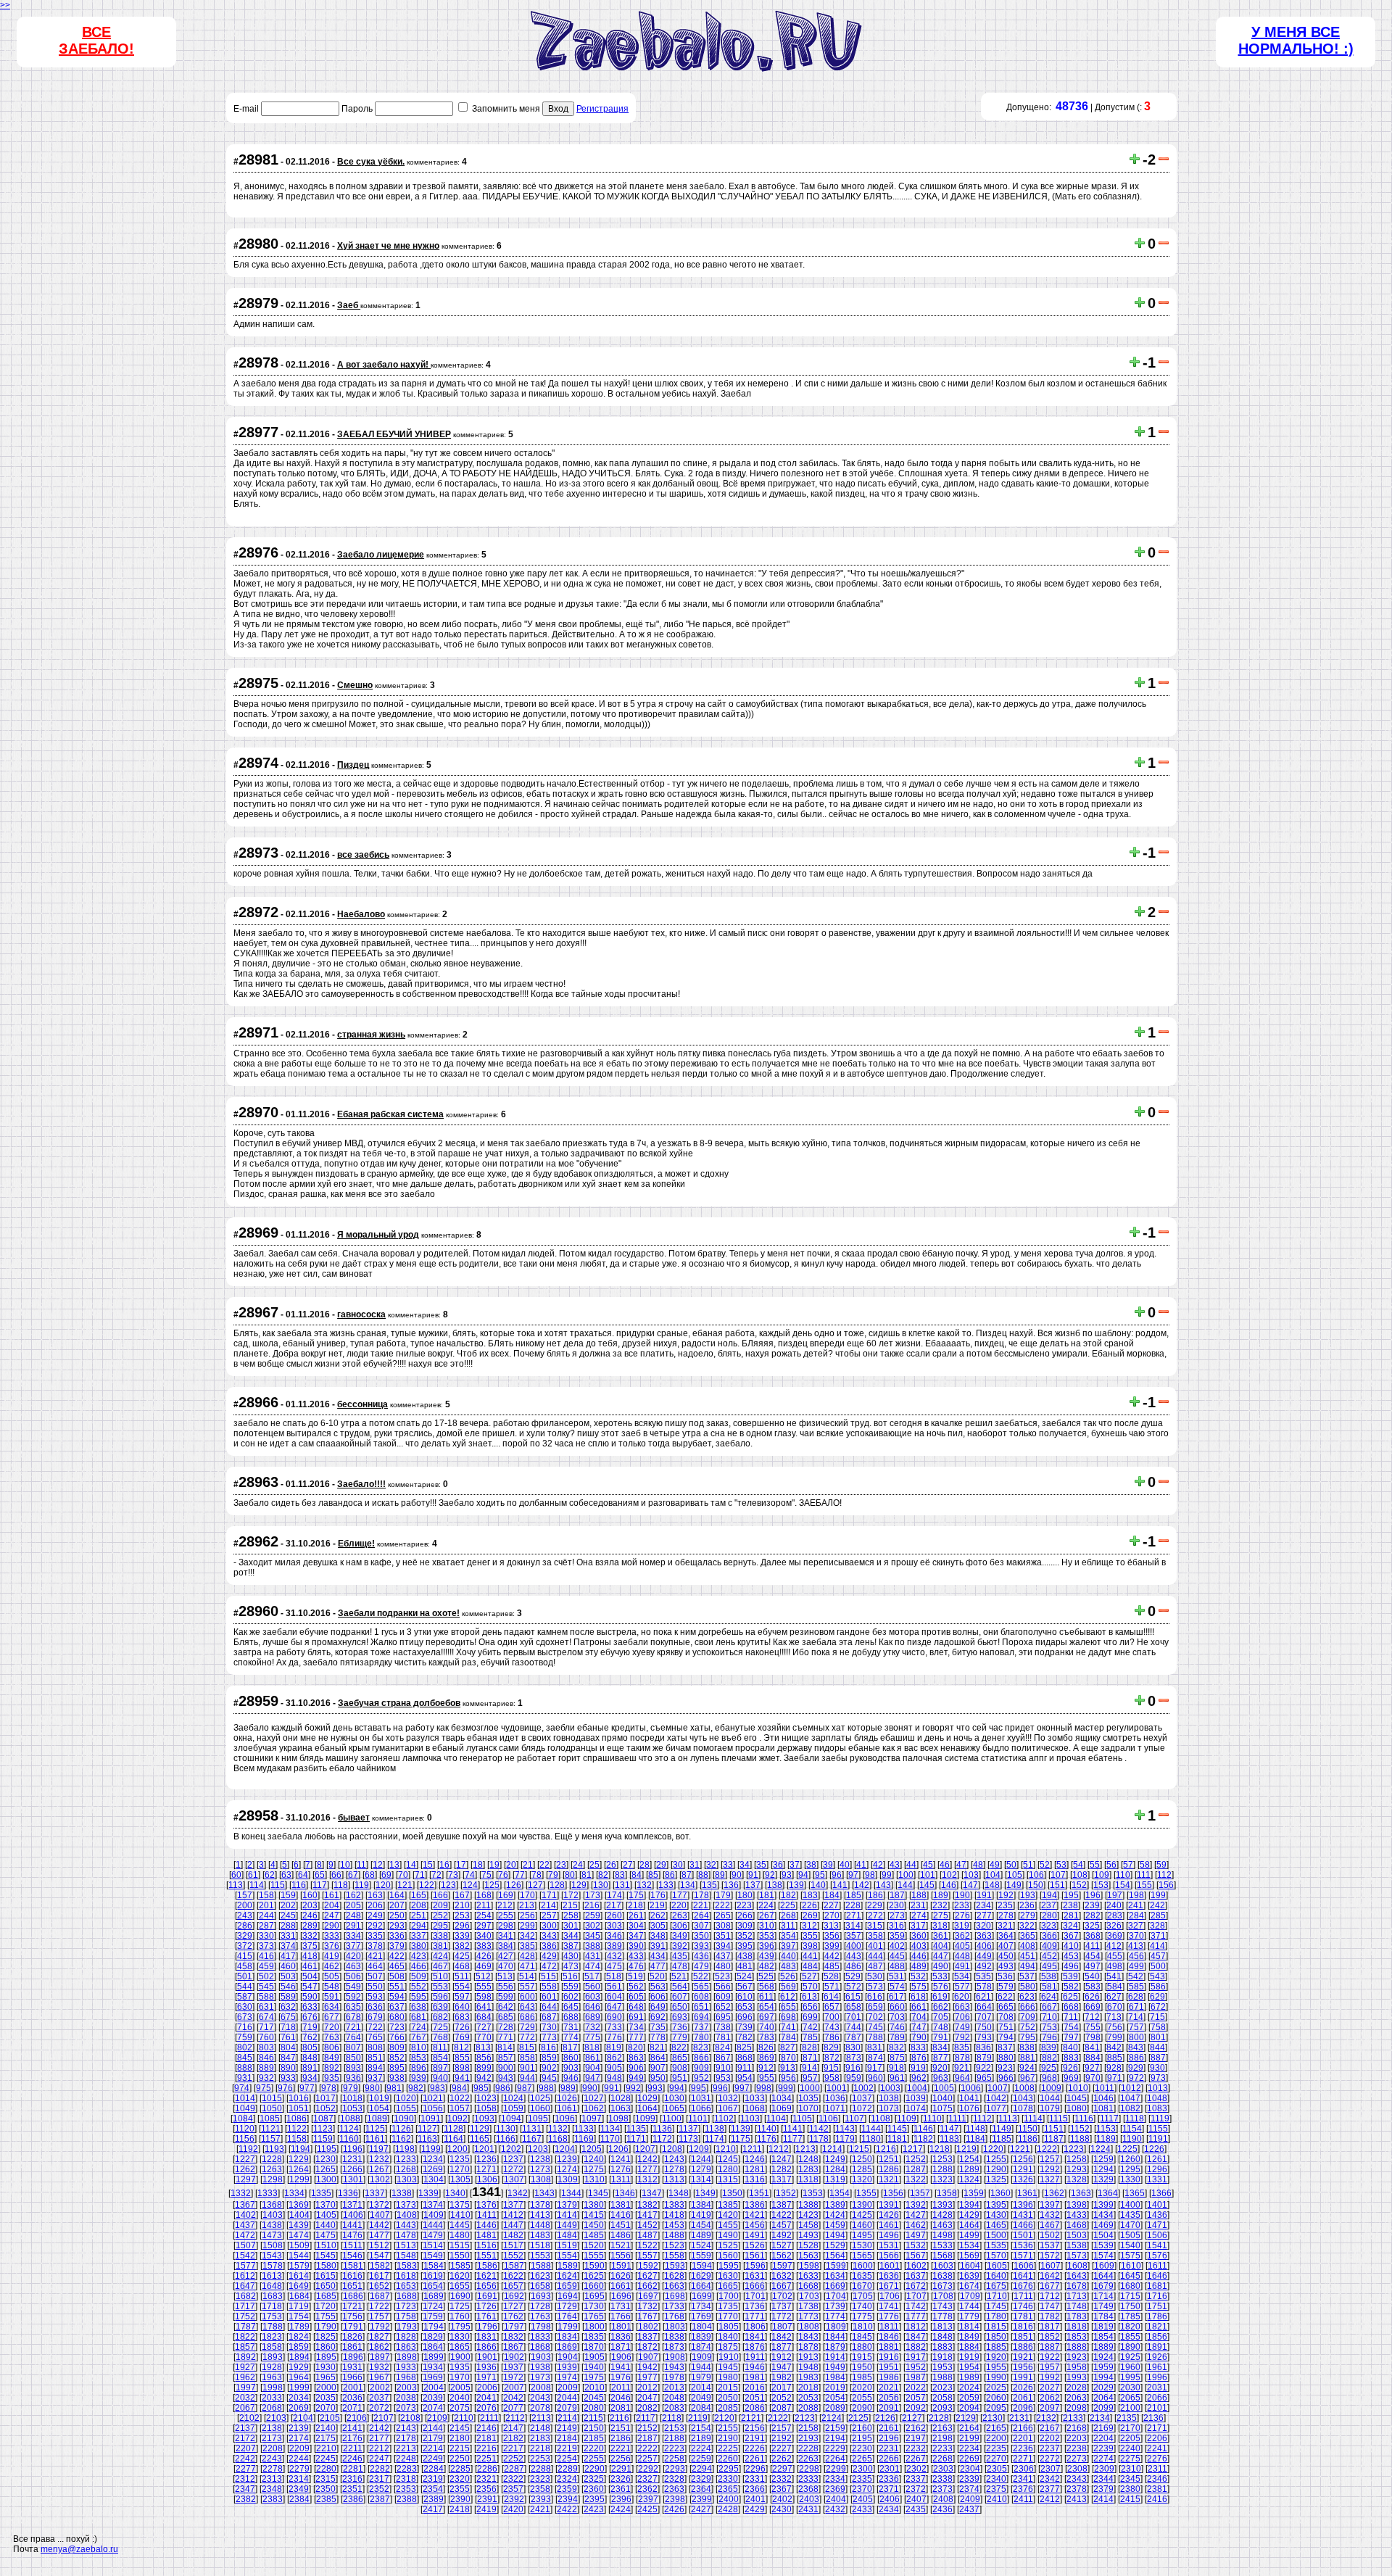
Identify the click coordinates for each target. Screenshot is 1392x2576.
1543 (272, 2256)
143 (883, 1885)
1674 (969, 2286)
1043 (1023, 2098)
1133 (584, 2129)
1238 (540, 2159)
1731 (621, 2306)
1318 (808, 2179)
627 (1114, 1997)
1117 (1109, 2119)
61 (253, 1875)
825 (744, 2047)
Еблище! (356, 1544)
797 (1071, 2037)
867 (723, 2058)
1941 (621, 2367)
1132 (558, 2129)
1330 (1130, 2179)
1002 (863, 2088)
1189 (1106, 2139)
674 (266, 2017)
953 (723, 2078)
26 (611, 1865)
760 (266, 2037)
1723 (406, 2306)
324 (1070, 1926)
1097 (592, 2119)
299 (527, 1926)
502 (266, 1976)
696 (745, 2017)
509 (419, 1976)
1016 (299, 2098)
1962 (245, 2377)
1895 (326, 2357)
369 (1115, 1936)
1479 (433, 2235)
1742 (916, 2306)
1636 (889, 2276)
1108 (881, 2119)
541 (1114, 1976)
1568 (942, 2256)
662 (941, 2007)
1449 (567, 2225)
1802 (648, 2327)
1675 (996, 2286)
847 (288, 2058)
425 (462, 1956)
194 (1049, 1895)
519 (635, 1976)
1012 (1131, 2088)
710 (1049, 2017)
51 (1028, 1865)
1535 (996, 2245)
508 (397, 1976)
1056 (433, 2108)
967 (1028, 2078)
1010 (1078, 2088)
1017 (326, 2098)
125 (492, 1885)
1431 (1023, 2215)
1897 (380, 2357)
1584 (434, 2266)
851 (375, 2058)
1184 (975, 2139)
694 (701, 2017)
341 (506, 1936)
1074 (916, 2108)
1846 (889, 2337)
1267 (379, 2169)
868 (745, 2058)
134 (688, 1885)
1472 (245, 2235)
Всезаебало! (96, 40)
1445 (460, 2225)
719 (310, 2027)
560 (593, 1987)
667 (1049, 2007)
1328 (1077, 2179)
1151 (1054, 2129)
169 (506, 1895)
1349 (705, 2193)
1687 (380, 2296)
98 (870, 1875)
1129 (480, 2129)
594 (397, 1997)
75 (486, 1875)
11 (361, 1865)
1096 (565, 2119)
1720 (326, 2306)
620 (962, 1997)
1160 (349, 2139)
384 (506, 1946)
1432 (1050, 2215)
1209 (699, 2149)
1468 (1077, 2225)
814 (505, 2047)
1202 (511, 2149)
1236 (486, 2159)
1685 (326, 2296)
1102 (724, 2119)
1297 (246, 2179)
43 (895, 1865)
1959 (1103, 2367)
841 (1092, 2047)
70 (403, 1875)
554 (462, 1987)
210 (462, 1905)
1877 (782, 2347)
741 (788, 2027)
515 (548, 1976)
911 (745, 2068)
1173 (688, 2139)
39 (828, 1865)
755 (1093, 2027)
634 (332, 2007)
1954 (969, 2367)
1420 (728, 2215)
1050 (272, 2108)
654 (767, 2007)
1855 (1130, 2337)
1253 (942, 2159)
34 (745, 1865)
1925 (1130, 2357)
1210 (726, 2149)
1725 (460, 2306)
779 (680, 2037)
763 (332, 2037)
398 (810, 1946)
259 (593, 1916)
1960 (1130, 2367)
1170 (610, 2139)
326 (1114, 1926)
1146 (923, 2129)
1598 (809, 2266)
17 (461, 1865)
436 (701, 1956)
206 (375, 1905)
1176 (767, 2139)
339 (462, 1936)
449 (984, 1956)
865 (680, 2058)
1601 (890, 2266)
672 (1158, 2007)
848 (310, 2058)
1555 (594, 2256)
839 (1049, 2047)
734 (636, 2027)
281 (1071, 1916)
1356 (893, 2193)
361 (941, 1936)
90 (737, 1875)
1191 (1158, 2139)
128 (557, 1885)
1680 (1130, 2286)
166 (440, 1895)
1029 (647, 2098)
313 (831, 1926)
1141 (793, 2129)
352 (745, 1936)
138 (775, 1885)
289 (310, 1926)
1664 (701, 2286)
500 (1158, 1966)
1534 (969, 2245)
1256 (1023, 2159)
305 (658, 1926)
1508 (273, 2245)
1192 (248, 2149)
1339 (428, 2193)
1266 (352, 2169)
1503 (1077, 2235)
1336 (348, 2193)
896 (419, 2068)
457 (1158, 1956)
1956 (1023, 2367)
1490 (728, 2235)
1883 (942, 2347)
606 (658, 1997)
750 (984, 2027)
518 (614, 1976)
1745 (996, 2306)
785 (810, 2037)
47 (961, 1865)
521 (679, 1976)
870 (788, 2058)
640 (462, 2007)
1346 (625, 2193)
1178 (819, 2139)
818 (592, 2047)
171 (549, 1895)
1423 (808, 2215)
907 (658, 2068)
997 (742, 2088)
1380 (594, 2205)
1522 (647, 2245)
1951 (889, 2367)
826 (766, 2047)
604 (614, 1997)
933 (288, 2078)
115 (278, 1885)
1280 (728, 2169)
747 (919, 2027)
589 (288, 1997)
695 (723, 2017)
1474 (299, 2235)
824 (722, 2047)
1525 (728, 2245)
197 (1115, 1895)
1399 (1103, 2205)
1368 (272, 2205)
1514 (433, 2245)
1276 (621, 2169)
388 (593, 1946)
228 (853, 1905)
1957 (1050, 2367)
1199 (431, 2149)
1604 (970, 2266)
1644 (1103, 2276)
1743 (942, 2306)
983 (438, 2088)
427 (506, 1956)
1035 (808, 2098)
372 (245, 1946)
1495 (862, 2235)
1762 (513, 2316)
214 (548, 1905)
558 (549, 1987)
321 (1005, 1926)
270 (832, 1916)
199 (1158, 1895)
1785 (1130, 2316)
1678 (1077, 2286)
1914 (835, 2357)
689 (593, 2017)
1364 (1108, 2193)
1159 (323, 2139)
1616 (352, 2276)
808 (375, 2047)
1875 (728, 2347)
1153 (1106, 2129)
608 (701, 1997)
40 (845, 1865)
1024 (513, 2098)
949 (636, 2078)
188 (919, 1895)
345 (593, 1936)
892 (332, 2068)
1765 (594, 2316)
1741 (889, 2306)
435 (680, 1956)
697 (767, 2017)
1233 (406, 2159)
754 (1071, 2027)
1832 (513, 2337)
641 (484, 2007)
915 (831, 2068)
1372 (379, 2205)
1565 (862, 2256)
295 (440, 1926)
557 (527, 1987)
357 (854, 1936)
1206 (618, 2149)
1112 (982, 2119)
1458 (808, 2225)
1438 (272, 2225)
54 (1078, 1865)
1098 (618, 2119)
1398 (1077, 2205)
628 (1136, 1997)
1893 (273, 2357)
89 (720, 1875)
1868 (540, 2347)
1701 (755, 2296)
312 (809, 1926)
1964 (299, 2377)
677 (332, 2017)
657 (832, 2007)
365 (1028, 1936)
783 (767, 2037)
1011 (1105, 2088)
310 (767, 1926)
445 (897, 1956)
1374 (433, 2205)
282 (1093, 1916)
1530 (862, 2245)
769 (462, 2037)
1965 (326, 2377)
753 (1049, 2027)
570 (810, 1987)
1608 (1077, 2266)
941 (462, 2078)
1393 (942, 2205)
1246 (755, 2159)
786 (832, 2037)
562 (636, 1987)
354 (788, 1936)
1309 (568, 2179)
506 (353, 1976)
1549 (433, 2256)
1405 (326, 2215)
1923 (1077, 2357)
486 (854, 1966)
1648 (272, 2286)
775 (593, 2037)
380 (419, 1946)
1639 (969, 2276)
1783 (1077, 2316)
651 (701, 2007)
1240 (594, 2159)
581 (1049, 1987)
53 (1061, 1865)
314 (853, 1926)
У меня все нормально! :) (1296, 40)
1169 (584, 2139)
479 (701, 1966)
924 (1027, 2068)
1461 (889, 2225)
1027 (594, 2098)
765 (375, 2037)
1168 (558, 2139)
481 (745, 1966)
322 (1027, 1926)
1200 (457, 2149)
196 (1093, 1895)
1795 (460, 2327)
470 (506, 1966)
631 (266, 2007)
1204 (565, 2149)
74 (470, 1875)
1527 (782, 2245)
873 (854, 2058)
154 (1123, 1885)
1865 (460, 2347)
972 (1136, 2078)
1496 (889, 2235)
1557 (647, 2256)
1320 (862, 2179)
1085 (270, 2119)
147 (970, 1885)
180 (745, 1895)
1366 (1161, 2193)
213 (527, 1905)
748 (941, 2027)
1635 (862, 2276)
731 (571, 2027)
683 (462, 2017)
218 (635, 1905)
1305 (460, 2179)
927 (1092, 2068)
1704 (836, 2296)
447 (941, 1956)
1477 (379, 2235)
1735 (728, 2306)
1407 (380, 2215)
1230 (326, 2159)
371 (1158, 1936)
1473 (272, 2235)
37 (795, 1865)
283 (1115, 1916)
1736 (755, 2306)
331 (288, 1936)
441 (810, 1956)
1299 (299, 2179)
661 (919, 2007)
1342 (518, 2193)
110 (1123, 1875)
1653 (406, 2286)
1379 (567, 2205)
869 (767, 2058)
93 (787, 1875)
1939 (567, 2367)
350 (701, 1936)
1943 (674, 2367)
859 (549, 2058)
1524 (701, 2245)
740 (767, 2027)
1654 (433, 2286)
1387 (782, 2205)
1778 (942, 2316)
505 (332, 1976)
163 (375, 1895)
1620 (460, 2276)
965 (984, 2078)
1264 (299, 2169)
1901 (487, 2357)
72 (436, 1875)
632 (288, 2007)
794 (1006, 2037)
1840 (728, 2337)
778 (658, 2037)
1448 (540, 2225)
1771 (755, 2316)
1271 (486, 2169)
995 (699, 2088)
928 (1114, 2068)
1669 (835, 2286)
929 (1136, 2068)
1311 (621, 2179)
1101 (698, 2119)
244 (266, 1916)
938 (397, 2078)
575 (919, 1987)
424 (440, 1956)
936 (353, 2078)
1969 (433, 2377)
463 (353, 1966)
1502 (1050, 2235)
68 (370, 1875)
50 (1011, 1865)
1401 (1157, 2205)
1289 (969, 2169)
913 (788, 2068)
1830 (460, 2337)
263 (680, 1916)
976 (285, 2088)
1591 (621, 2266)
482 (767, 1966)
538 (1049, 1976)
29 (661, 1865)
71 (420, 1875)
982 (416, 2088)
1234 (433, 2159)
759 (245, 2037)
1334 (294, 2193)
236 (1027, 1905)
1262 (245, 2169)
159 (288, 1895)
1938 (540, 2367)
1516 (486, 2245)
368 (1093, 1936)
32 (711, 1865)
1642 (1050, 2276)
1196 (353, 2149)
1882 (916, 2347)
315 (875, 1926)
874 (875, 2058)
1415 (594, 2215)
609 (723, 1997)
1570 (996, 2256)
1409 (434, 2215)
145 (927, 1885)
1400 (1130, 2205)
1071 (835, 2108)
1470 (1130, 2225)
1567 (916, 2256)
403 (919, 1946)
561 (614, 1987)
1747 (1050, 2306)
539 (1070, 1976)
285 (1158, 1916)
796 (1049, 2037)
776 (614, 2037)
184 (832, 1895)
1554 (567, 2256)
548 (332, 1987)
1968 (406, 2377)
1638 (942, 2276)
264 (701, 1916)
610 (745, 1997)
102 (949, 1875)
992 (633, 2088)
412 (1114, 1946)
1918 (942, 2357)
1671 (889, 2286)
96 (837, 1875)
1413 (540, 2215)
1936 (486, 2367)
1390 (862, 2205)
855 (462, 2058)
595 (419, 1997)
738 (723, 2027)
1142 (819, 2129)
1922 (1050, 2357)
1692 (514, 2296)
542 (1136, 1976)
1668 (808, 2286)
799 (1115, 2037)
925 (1049, 2068)
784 (788, 2037)
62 (270, 1875)
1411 (487, 2215)
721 (353, 2027)
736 (680, 2027)
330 (266, 1936)
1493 (808, 2235)
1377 (513, 2205)
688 (571, 2017)
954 (745, 2078)
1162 (401, 2139)
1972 (513, 2377)
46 (945, 1865)
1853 (1077, 2337)
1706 (890, 2296)
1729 (567, 2306)
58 (1145, 1865)
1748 (1077, 2306)
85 (653, 1875)
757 (1136, 2027)
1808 (809, 2327)
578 (984, 1987)
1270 (460, 2169)
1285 (862, 2169)
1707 (916, 2296)
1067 (728, 2108)
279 (1028, 1916)
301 (571, 1926)
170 (527, 1895)
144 (905, 1885)
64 (303, 1875)
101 (928, 1875)
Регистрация (602, 109)
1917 (916, 2357)
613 (809, 1997)
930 (1157, 2068)
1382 (647, 2205)
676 (310, 2017)
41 (861, 1865)
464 (375, 1966)
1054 (379, 2108)
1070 (808, 2108)
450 (1006, 1956)
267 (767, 1916)
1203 (538, 2149)
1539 (1103, 2245)
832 (896, 2047)
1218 (940, 2149)
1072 (862, 2108)
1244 (701, 2159)
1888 (1077, 2347)
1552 (513, 2256)
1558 (674, 2256)
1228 (272, 2159)
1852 (1050, 2337)
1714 (1103, 2296)
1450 (594, 2225)
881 (1028, 2058)
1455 (728, 2225)
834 (940, 2047)
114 (257, 1885)
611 (766, 1997)
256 (527, 1916)
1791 (353, 2327)
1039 (916, 2098)
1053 (352, 2108)
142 (862, 1885)
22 (544, 1865)
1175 (741, 2139)
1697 (648, 2296)
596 (440, 1997)
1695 (594, 2296)
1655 (460, 2286)
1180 (871, 2139)
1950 (862, 2367)
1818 (1077, 2327)
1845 (862, 2337)
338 (440, 1936)
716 (245, 2027)
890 (288, 2068)
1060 (540, 2108)
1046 (1103, 2098)
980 (372, 2088)
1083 (1157, 2108)
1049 (245, 2108)
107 (1058, 1875)
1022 (460, 2098)
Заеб (349, 305)
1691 (487, 2296)
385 (527, 1946)
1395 (996, 2205)
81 (587, 1875)
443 (854, 1956)
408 (1028, 1946)
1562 (782, 2256)
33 (728, 1865)
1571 (1023, 2256)
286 (245, 1926)
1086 (297, 2119)
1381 (621, 2205)
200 (245, 1905)
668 (1071, 2007)
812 (461, 2047)
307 (701, 1926)
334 (353, 1936)
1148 (975, 2129)
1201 (484, 2149)
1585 (460, 2266)
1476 (352, 2235)
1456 (755, 2225)
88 (703, 1875)
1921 (1023, 2357)
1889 (1103, 2347)
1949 (835, 2367)
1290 (996, 2169)
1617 (379, 2276)
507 (375, 1976)
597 (462, 1997)
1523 (674, 2245)
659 (875, 2007)
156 (1166, 1885)
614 (831, 1997)
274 (919, 1916)
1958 (1077, 2367)
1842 (782, 2337)
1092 (457, 2119)
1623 (540, 2276)
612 (788, 1997)
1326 (1023, 2179)
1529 (835, 2245)
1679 (1103, 2286)
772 (527, 2037)
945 (549, 2078)
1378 (540, 2205)
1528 (808, 2245)
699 (810, 2017)
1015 (272, 2098)
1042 (996, 2098)
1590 (594, 2266)
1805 (729, 2327)
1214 (832, 2149)
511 (462, 1976)
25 (594, 1865)
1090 (404, 2119)
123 (448, 1885)
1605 (997, 2266)
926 (1070, 2068)
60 (236, 1875)
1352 (786, 2193)
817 (570, 2047)
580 (1028, 1987)
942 (484, 2078)
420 (353, 1956)
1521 (621, 2245)
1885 (996, 2347)
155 (1144, 1885)
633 (310, 2007)
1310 (594, 2179)
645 (571, 2007)
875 (897, 2058)
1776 (889, 2316)
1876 (755, 2347)
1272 (513, 2169)
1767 (647, 2316)
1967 (379, 2377)
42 (878, 1865)
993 (655, 2088)
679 (375, 2017)
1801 (621, 2327)
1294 (1103, 2169)
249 (375, 1916)
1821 (1157, 2327)
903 (571, 2068)
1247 (782, 2159)
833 (918, 2047)
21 (528, 1865)
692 (658, 2017)
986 (503, 2088)
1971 (486, 2377)
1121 (271, 2129)
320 (983, 1926)
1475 (326, 2235)
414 (1157, 1946)
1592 (648, 2266)
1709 (970, 2296)
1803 (675, 2327)
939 (419, 2078)
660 (897, 2007)
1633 (808, 2276)
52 (1045, 1865)
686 (527, 2017)
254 (484, 1916)
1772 (782, 2316)
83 (620, 1875)
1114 (1033, 2119)
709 (1028, 2017)
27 (628, 1865)
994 (677, 2088)
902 (549, 2068)
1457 (782, 2225)
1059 (513, 2108)
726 (462, 2027)
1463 (942, 2225)
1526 (755, 2245)
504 (310, 1976)
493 (1006, 1966)
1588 (541, 2266)
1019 (379, 2098)
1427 (916, 2215)
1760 (460, 2316)
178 (701, 1895)
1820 (1130, 2327)
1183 (949, 2139)
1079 (1050, 2108)
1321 (889, 2179)
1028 (621, 2098)
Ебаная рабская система (390, 1114)
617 (896, 1997)
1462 (916, 2225)
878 (962, 2058)
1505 (1130, 2235)
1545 (326, 2256)
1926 (1157, 2357)
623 (1027, 1997)
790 (919, 2037)
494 (1028, 1966)
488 (897, 1966)
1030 (674, 2098)
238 (1070, 1905)
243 (245, 1916)
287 (266, 1926)
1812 (916, 2327)
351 (723, 1936)
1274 (567, 2169)
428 (527, 1956)
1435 (1130, 2215)
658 (854, 2007)
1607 (1051, 2266)
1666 (755, 2286)
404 (941, 1946)
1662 (647, 2286)
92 (770, 1875)
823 (701, 2047)
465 (397, 1966)
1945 (728, 2367)
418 (310, 1956)
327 (1136, 1926)
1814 (969, 2327)
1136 (662, 2129)
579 (1006, 1987)
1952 (916, 2367)
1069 (782, 2108)
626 (1092, 1997)
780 (701, 2037)
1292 (1050, 2169)
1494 (835, 2235)
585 (1136, 1987)
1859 (299, 2347)
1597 (782, 2266)
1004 (917, 2088)
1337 (375, 2193)
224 (766, 1905)
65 (320, 1875)
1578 (273, 2266)
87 (687, 1875)
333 (332, 1936)
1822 (245, 2337)
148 (992, 1885)
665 (1006, 2007)
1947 (782, 2367)
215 (570, 1905)
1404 (299, 2215)
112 (1164, 1875)
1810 (863, 2327)
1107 (854, 2119)
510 (440, 1976)
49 (995, 1865)
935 (332, 2078)
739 (745, 2027)
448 (962, 1956)
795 (1028, 2037)
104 (993, 1875)
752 (1028, 2027)
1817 (1050, 2327)
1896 (353, 2357)
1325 (996, 2179)
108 (1080, 1875)
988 (546, 2088)
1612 (245, 2276)
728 (506, 2027)
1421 (755, 2215)
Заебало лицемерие (381, 555)
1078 (1023, 2108)
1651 (352, 2286)
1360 (1000, 2193)
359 (897, 1936)
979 (351, 2088)
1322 (916, 2179)
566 (723, 1987)
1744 (969, 2306)
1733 (674, 2306)
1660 (594, 2286)
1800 (594, 2327)
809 (397, 2047)
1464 (969, 2225)
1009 (1051, 2088)
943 (506, 2078)
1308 (541, 2179)
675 (288, 2017)
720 (332, 2027)
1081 (1103, 2108)
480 (723, 1966)
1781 (1023, 2316)
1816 (1023, 2327)
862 (614, 2058)
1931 (352, 2367)
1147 (949, 2129)
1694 (568, 2296)
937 (375, 2078)
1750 (1130, 2306)
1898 (407, 2357)
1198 (405, 2149)
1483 (540, 2235)
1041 (969, 2098)
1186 (1028, 2139)
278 (1006, 1916)
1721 (352, 2306)
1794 (434, 2327)
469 (484, 1966)
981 (394, 2088)
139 (796, 1885)
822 (679, 2047)
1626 (621, 2276)
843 (1136, 2047)
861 (593, 2058)
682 (440, 2017)
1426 (889, 2215)
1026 (567, 2098)
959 (854, 2078)
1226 (1154, 2149)
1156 (245, 2139)
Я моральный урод (378, 1235)
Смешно (355, 685)
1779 (969, 2316)
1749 (1103, 2306)
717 (266, 2027)
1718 (272, 2306)
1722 (379, 2306)
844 (1157, 2047)
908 (680, 2068)
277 (984, 1916)
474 (593, 1966)
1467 (1050, 2225)
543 (1157, 1976)
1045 (1077, 2098)
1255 (996, 2159)
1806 (755, 2327)
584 (1115, 1987)
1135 (636, 2129)
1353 (813, 2193)
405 (962, 1946)
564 (680, 1987)
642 (506, 2007)
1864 (433, 2347)
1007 (998, 2088)
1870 (594, 2347)
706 (962, 2017)
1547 (379, 2256)
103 (971, 1875)
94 (803, 1875)
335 (375, 1936)
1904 (568, 2357)
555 (484, 1987)
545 (266, 1987)
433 (636, 1956)
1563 (808, 2256)
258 (571, 1916)
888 (245, 2068)
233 (962, 1905)
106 (1036, 1875)
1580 (326, 2266)
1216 (886, 2149)
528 (831, 1976)
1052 (326, 2108)
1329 (1103, 2179)
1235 (460, 2159)
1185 (1002, 2139)
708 (1006, 2017)
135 (709, 1885)
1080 (1077, 2108)
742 (810, 2027)
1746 (1023, 2306)
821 (657, 2047)
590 (310, 1997)
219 (657, 1905)
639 (440, 2007)
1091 (431, 2119)
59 (1161, 1865)
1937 (513, 2367)
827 (788, 2047)
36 (778, 1865)
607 (680, 1997)
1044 (1050, 2098)
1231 (352, 2159)
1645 (1130, 2276)
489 (919, 1966)
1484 (567, 2235)
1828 (406, 2337)
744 (854, 2027)
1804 (702, 2327)
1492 (782, 2235)
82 (603, 1875)
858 (527, 2058)
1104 (776, 2119)
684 (484, 2017)
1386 (755, 2205)
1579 (299, 2266)
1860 (326, 2347)
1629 (701, 2276)
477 (658, 1966)
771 (506, 2037)
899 (484, 2068)
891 (310, 2068)
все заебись (363, 855)
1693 (541, 2296)
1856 (1157, 2337)
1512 (379, 2245)
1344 (571, 2193)
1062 (594, 2108)
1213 (805, 2149)
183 (810, 1895)
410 (1071, 1946)
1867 (513, 2347)
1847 (916, 2337)
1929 (299, 2367)
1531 (889, 2245)
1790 (326, 2327)
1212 (779, 2149)
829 (831, 2047)
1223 (1074, 2149)
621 (983, 1997)
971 (1115, 2078)
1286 (889, 2169)
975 (264, 2088)
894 (375, 2068)
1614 (299, 2276)
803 (266, 2047)
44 (911, 1865)
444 (875, 1956)
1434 (1103, 2215)
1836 (621, 2337)
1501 (1023, 2235)
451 (1028, 1956)
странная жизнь (371, 1035)
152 (1079, 1885)
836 (983, 2047)
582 (1071, 1987)
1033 (755, 2098)
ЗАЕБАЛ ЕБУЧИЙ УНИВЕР (394, 434)
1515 (460, 2245)
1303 (407, 2179)
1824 (299, 2337)
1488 (674, 2235)
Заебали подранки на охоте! (399, 1613)
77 (520, 1875)
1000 (810, 2088)
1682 (246, 2296)
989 (568, 2088)
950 (658, 2078)
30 (678, 1865)
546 (288, 1987)
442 (832, 1956)
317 (918, 1926)
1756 (352, 2316)
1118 (1135, 2119)
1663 (674, 2286)
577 (962, 1987)
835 (962, 2047)
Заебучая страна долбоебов (399, 1703)
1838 (674, 2337)
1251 (889, 2159)
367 (1071, 1936)
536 (1005, 1976)
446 (919, 1956)
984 (459, 2088)
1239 (567, 2159)
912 (766, 2068)
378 (375, 1946)
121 (405, 1885)
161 (332, 1895)
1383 (674, 2205)
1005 (944, 2088)
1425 (862, 2215)
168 (484, 1895)
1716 (1157, 2296)
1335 (321, 2193)
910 (723, 2068)
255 (506, 1916)
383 (484, 1946)
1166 (506, 2139)
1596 (755, 2266)
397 (788, 1946)
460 (288, 1966)
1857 (245, 2347)
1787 (246, 2327)
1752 (245, 2316)
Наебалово (361, 914)
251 (419, 1916)
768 (440, 2037)
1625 (594, 2276)
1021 (433, 2098)
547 (310, 1987)
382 (462, 1946)
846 (266, 2058)
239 (1092, 1905)
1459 (835, 2225)
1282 (782, 2169)
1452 (647, 2225)
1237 (513, 2159)
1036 (835, 2098)
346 (614, 1936)
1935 (460, 2367)
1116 (1084, 2119)
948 (614, 2078)
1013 (1158, 2088)
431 (593, 1956)
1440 (326, 2225)
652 (723, 2007)
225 (788, 1905)
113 (236, 1885)
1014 (245, 2098)
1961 (1157, 2367)
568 (767, 1987)
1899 (434, 2357)
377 (353, 1946)
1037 (862, 2098)
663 (962, 2007)
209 (440, 1905)
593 (375, 1997)
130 (601, 1885)
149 (1014, 1885)
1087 (323, 2119)
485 (832, 1966)
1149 (1002, 2129)
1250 (862, 2159)
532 (918, 1976)
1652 (379, 2286)
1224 (1101, 2149)
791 (941, 2037)
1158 (297, 2139)
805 (310, 2047)
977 (307, 2088)
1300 (326, 2179)
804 (288, 2047)
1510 (326, 2245)
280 (1049, 1916)
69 (386, 1875)
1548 (406, 2256)
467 (440, 1966)
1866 (486, 2347)
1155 (1158, 2129)
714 (1136, 2017)
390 (636, 1946)
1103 (750, 2119)
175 (636, 1895)
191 (984, 1895)
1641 (1023, 2276)
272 (875, 1916)
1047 (1130, 2098)
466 (419, 1966)
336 (397, 1936)
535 (983, 1976)
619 (940, 1997)
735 (658, 2027)
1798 (541, 2327)
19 (494, 1865)
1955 (996, 2367)
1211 (752, 2149)
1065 (674, 2108)
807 (353, 2047)
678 (353, 2017)
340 (484, 1936)
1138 (714, 2129)
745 (875, 2027)
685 (506, 2017)
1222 (1047, 2149)
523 (722, 1976)
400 (854, 1946)
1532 (916, 2245)
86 (670, 1875)
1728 (540, 2306)
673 (245, 2017)
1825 (326, 2337)
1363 (1081, 2193)
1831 (486, 2337)
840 (1070, 2047)
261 (636, 1916)
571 (832, 1987)
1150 (1028, 2129)
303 (614, 1926)
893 (353, 2068)
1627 (647, 2276)
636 (375, 2007)
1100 (672, 2119)
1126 (401, 2129)
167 (462, 1895)
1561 (755, 2256)
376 (332, 1946)
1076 (969, 2108)
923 (1005, 2068)
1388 (808, 2205)
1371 (352, 2205)
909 (701, 2068)
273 (897, 1916)
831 (875, 2047)
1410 (460, 2215)
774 (571, 2037)
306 (680, 1926)
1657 (513, 2286)
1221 (1020, 2149)
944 (527, 2078)
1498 (942, 2235)
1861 (352, 2347)
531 (896, 1976)
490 (941, 1966)
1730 (594, 2306)
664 (984, 2007)
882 (1049, 2058)
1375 (460, 2205)
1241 (621, 2159)
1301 (353, 2179)
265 (723, 1916)
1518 (540, 2245)
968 (1049, 2078)
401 (875, 1946)
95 (820, 1875)
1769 (701, 2316)
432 (614, 1956)
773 (549, 2037)
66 (336, 1875)
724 (419, 2027)
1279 (701, 2169)
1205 (592, 2149)
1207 (645, 2149)
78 (536, 1875)
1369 (299, 2205)
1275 (594, 2169)
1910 (729, 2357)
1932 (379, 2367)
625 (1070, 1997)
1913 (808, 2357)
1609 (1104, 2266)
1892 (246, 2357)
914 (809, 2068)
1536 (1023, 2245)
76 (503, 1875)
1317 (782, 2179)
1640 (996, 2276)
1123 (323, 2129)
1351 (759, 2193)
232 (940, 1905)
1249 (835, 2159)
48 (978, 1865)
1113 (1008, 2119)
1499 (969, 2235)
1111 (957, 2119)
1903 (541, 2357)
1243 (674, 2159)
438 (745, 1956)
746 (897, 2027)
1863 (406, 2347)
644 (549, 2007)
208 (419, 1905)
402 (897, 1946)
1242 (647, 2159)
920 (940, 2068)
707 (984, 2017)
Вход (558, 109)
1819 (1103, 2327)
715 (1157, 2017)
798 (1093, 2037)
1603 (943, 2266)
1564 (835, 2256)
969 (1071, 2078)
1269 (433, 2169)
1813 (942, 2327)
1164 (453, 2139)
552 (419, 1987)
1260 (1130, 2159)
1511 (353, 2245)
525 (766, 1976)
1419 (701, 2215)
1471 (1157, 2225)
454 (1093, 1956)
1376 (486, 2205)
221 (701, 1905)
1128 (453, 2129)
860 (571, 2058)
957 (810, 2078)
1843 (808, 2337)
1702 (782, 2296)
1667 (782, 2286)
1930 (326, 2367)
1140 (767, 2129)
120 (383, 1885)
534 (962, 1976)
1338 (402, 2193)
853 (419, 2058)
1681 (1157, 2286)
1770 (728, 2316)
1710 (997, 2296)
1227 (245, 2159)
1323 (942, 2179)
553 (440, 1987)
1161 (375, 2139)
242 (1157, 1905)
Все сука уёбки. (371, 162)
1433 (1077, 2215)
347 (636, 1936)
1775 (862, 2316)
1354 (840, 2193)
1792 (380, 2327)
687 (549, 2017)
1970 (460, 2377)
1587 (514, 2266)
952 (701, 2078)
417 (288, 1956)
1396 (1023, 2205)
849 (332, 2058)
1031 (701, 2098)
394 (723, 1946)
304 (636, 1926)
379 (397, 1946)
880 (1006, 2058)
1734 (701, 2306)
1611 (1157, 2266)
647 (614, 2007)
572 (854, 1987)
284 (1136, 1916)
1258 (1077, 2159)
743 (832, 2027)
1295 (1130, 2169)
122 (427, 1885)
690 (614, 2017)
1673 (942, 2286)
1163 (427, 2139)
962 (919, 2078)
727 (484, 2027)
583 (1093, 1987)
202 (288, 1905)
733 (614, 2027)
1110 (932, 2119)
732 (593, 2027)
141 (840, 1885)
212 (505, 1905)
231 (918, 1905)
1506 (1157, 2235)
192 (1006, 1895)
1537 (1050, 2245)
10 (345, 1865)
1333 (268, 2193)
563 (658, 1987)
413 (1136, 1946)
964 (962, 2078)
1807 (782, 2327)
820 (635, 2047)
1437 (245, 2225)
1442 (379, 2225)
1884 (969, 2347)
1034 (782, 2098)
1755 (326, 2316)
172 (571, 1895)
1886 (1023, 2347)
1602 (916, 2266)
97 (853, 1875)
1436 (1157, 2215)
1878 (808, 2347)
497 (1093, 1966)
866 (701, 2058)
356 (832, 1936)
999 (786, 2088)
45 (928, 1865)
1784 (1103, 2316)
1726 (486, 2306)
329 (245, 1936)
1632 (782, 2276)
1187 (1054, 2139)
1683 (273, 2296)
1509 (299, 2245)
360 (919, 1936)
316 (896, 1926)
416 (266, 1956)
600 (527, 1997)
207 (397, 1905)
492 (984, 1966)
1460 (862, 2225)
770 (484, 2037)
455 (1115, 1956)
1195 (327, 2149)
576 (941, 1987)
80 (570, 1875)
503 (288, 1976)
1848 (942, 2337)
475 (614, 1966)
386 (549, 1946)
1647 (245, 2286)
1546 (352, 2256)
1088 (350, 2119)
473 (571, 1966)
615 (853, 1997)
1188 (1080, 2139)
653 (745, 2007)
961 (897, 2078)
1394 (969, 2205)
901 (527, 2068)
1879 (835, 2347)
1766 (621, 2316)
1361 (1027, 2193)
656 (810, 2007)
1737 (782, 2306)
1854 (1103, 2337)
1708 (943, 2296)
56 (1111, 1865)
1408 (407, 2215)
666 (1028, 2007)
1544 (299, 2256)
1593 (675, 2266)
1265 (326, 2169)
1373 (406, 2205)
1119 (1160, 2119)
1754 (299, 2316)
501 (245, 1976)
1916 (889, 2357)
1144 (871, 2129)
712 (1092, 2017)
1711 (1023, 2296)
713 (1114, 2017)
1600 (863, 2266)
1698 (675, 2296)
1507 (246, 2245)
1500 (996, 2235)
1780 (996, 2316)
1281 (755, 2169)
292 (375, 1926)
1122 (297, 2129)
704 (919, 2017)
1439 (299, 2225)
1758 (406, 2316)
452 (1049, 1956)
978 (329, 2088)
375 (310, 1946)
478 (680, 1966)
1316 (755, 2179)
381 (440, 1946)
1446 (486, 2225)
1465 (996, 2225)
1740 (862, 2306)
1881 (889, 2347)
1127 (427, 2129)
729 (527, 2027)
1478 (406, 2235)
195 (1071, 1895)
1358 (947, 2193)
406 (984, 1946)
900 (506, 2068)
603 (593, 1997)
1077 (996, 2108)
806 (332, 2047)
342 (527, 1936)
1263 (272, 2169)
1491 (755, 2235)
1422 (782, 2215)
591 (332, 1997)
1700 (729, 2296)
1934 (433, 2367)
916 (853, 2068)
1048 (1157, 2098)
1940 (594, 2367)
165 (419, 1895)
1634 (835, 2276)
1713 (1077, 2296)
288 (288, 1926)
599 (506, 1997)
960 (875, 2078)
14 (411, 1865)
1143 (845, 2129)
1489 (701, 2235)
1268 (406, 2169)
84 (637, 1875)
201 (266, 1905)
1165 (480, 2139)
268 (788, 1916)
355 (810, 1936)
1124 (349, 2129)
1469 (1103, 2225)
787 (854, 2037)
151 (1057, 1885)
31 (695, 1865)
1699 (702, 2296)
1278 (674, 2169)
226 (809, 1905)
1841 (755, 2337)
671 (1136, 2007)
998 (764, 2088)
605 (636, 1997)
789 (897, 2037)
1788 (273, 2327)
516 (570, 1976)
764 (353, 2037)
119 (362, 1885)
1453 (674, 2225)
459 (266, 1966)
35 (761, 1865)
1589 (568, 2266)
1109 (907, 2119)
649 (658, 2007)
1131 (532, 2129)
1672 (916, 2286)
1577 (246, 2266)
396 (767, 1946)
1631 (755, 2276)
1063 (621, 2108)
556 (506, 1987)
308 (723, 1926)
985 (481, 2088)
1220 (993, 2149)
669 (1093, 2007)
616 (875, 1997)
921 (962, 2068)
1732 (647, 2306)
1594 (702, 2266)
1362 (1054, 2193)
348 (658, 1936)
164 (397, 1895)
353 (767, 1936)
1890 (1130, 2347)
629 (1157, 1997)
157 (245, 1895)
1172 (662, 2139)
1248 (808, 2159)
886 (1136, 2058)
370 (1136, 1936)
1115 (1058, 2119)
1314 (701, 2179)
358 (875, 1936)
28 (645, 1865)
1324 (969, 2179)
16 (444, 1865)
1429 (969, 2215)
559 (571, 1987)
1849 (969, 2337)
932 (266, 2078)
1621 (486, 2276)
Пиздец (353, 765)
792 (962, 2037)
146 (949, 1885)
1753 (272, 2316)
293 (397, 1926)
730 (549, 2027)
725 (440, 2027)
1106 (828, 2119)
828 (809, 2047)
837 (1005, 2047)
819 (614, 2047)
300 (549, 1926)
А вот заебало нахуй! (384, 365)
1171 (636, 2139)
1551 (486, 2256)
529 (853, 1976)
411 (1093, 1946)
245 (288, 1916)
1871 (621, 2347)
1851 (1023, 2337)
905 (614, 2068)
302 (593, 1926)
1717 (245, 2306)
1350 (732, 2193)
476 (636, 1966)
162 (353, 1895)
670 (1115, 2007)
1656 (486, 2286)
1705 (863, 2296)
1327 (1050, 2179)
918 (896, 2068)
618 (918, 1997)
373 (266, 1946)
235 (1005, 1905)
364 (1006, 1936)
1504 (1103, 2235)
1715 (1130, 2296)
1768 (674, 2316)
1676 (1023, 2286)
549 (353, 1987)
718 (288, 2027)
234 (983, 1905)
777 (636, 2037)
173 (593, 1895)
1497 (916, 2235)
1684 (299, 2296)
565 (701, 1987)
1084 (243, 2119)
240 (1114, 1905)
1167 (532, 2139)
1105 (802, 2119)
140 (818, 1885)
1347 (652, 2193)
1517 (513, 2245)
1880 (862, 2347)
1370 (326, 2205)
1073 (889, 2108)
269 (810, 1916)
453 (1071, 1956)
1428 (942, 2215)
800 (1136, 2037)
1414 (567, 2215)
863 (636, 2058)
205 (353, 1905)
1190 (1132, 2139)
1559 (701, 2256)
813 (483, 2047)
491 (962, 1966)
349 (680, 1936)
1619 (433, 2276)
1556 (621, 2256)
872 (832, 2058)
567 (745, 1987)
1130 (506, 2129)
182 (788, 1895)
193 (1028, 1895)
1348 (679, 2193)
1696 (621, 2296)
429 (549, 1956)
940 (440, 2078)
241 (1136, 1905)
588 (266, 1997)
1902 (514, 2357)
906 (636, 2068)
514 (527, 1976)
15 (428, 1865)
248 (353, 1916)
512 (483, 1976)
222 (722, 1905)
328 (1157, 1926)
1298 (273, 2179)
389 (614, 1946)
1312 (647, 2179)
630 (245, 2007)
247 (332, 1916)
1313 (674, 2179)
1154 (1132, 2129)
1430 (996, 2215)
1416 (621, 2215)
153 (1101, 1885)
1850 (996, 2337)
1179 (845, 2139)
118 (341, 1885)
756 (1115, 2027)
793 (984, 2037)
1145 (897, 2129)
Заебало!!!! (361, 1484)
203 (310, 1905)
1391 (889, 2205)
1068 (755, 2108)
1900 (460, 2357)
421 (375, 1956)
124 (470, 1885)
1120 (245, 2129)
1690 (460, 2296)
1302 (380, 2179)
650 (680, 2007)
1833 (540, 2337)
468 (462, 1966)
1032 (728, 2098)
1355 (866, 2193)
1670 (862, 2286)
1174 (714, 2139)
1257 (1050, 2159)
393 (701, 1946)
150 (1036, 1885)
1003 (890, 2088)
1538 (1077, 2245)
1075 (942, 2108)
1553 (540, 2256)
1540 (1130, 2245)
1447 (513, 2225)
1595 (729, 2266)
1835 (594, 2337)
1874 (701, 2347)
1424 (835, 2215)
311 (788, 1926)
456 (1136, 1956)
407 (1006, 1946)
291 (353, 1926)
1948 (808, 2367)
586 (1158, 1987)
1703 (809, 2296)
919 (918, 2068)
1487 (647, 2235)
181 (767, 1895)
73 (453, 1875)
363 (984, 1936)
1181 (897, 2139)
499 (1136, 1966)
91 (753, 1875)
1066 (701, 2108)
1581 (353, 2266)
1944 (701, 2367)
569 (788, 1987)
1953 (942, 2367)
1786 (1157, 2316)
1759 (433, 2316)
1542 (245, 2256)
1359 (974, 2193)
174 (614, 1895)
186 (875, 1895)
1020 (406, 2098)
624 (1049, 1997)
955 (767, 2078)
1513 (406, 2245)
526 (788, 1976)
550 (375, 1987)
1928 (272, 2367)
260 (614, 1916)
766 (397, 2037)
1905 (594, 2357)
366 (1049, 1936)
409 (1049, 1946)
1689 (434, 2296)
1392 (916, 2205)
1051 (299, 2108)
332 (310, 1936)
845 (245, 2058)
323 (1049, 1926)
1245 (728, 2159)
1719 (299, 2306)
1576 (1157, 2256)
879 (984, 2058)
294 (419, 1926)
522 (701, 1976)
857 (506, 2058)
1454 (701, 2225)
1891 (1157, 2347)
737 (701, 2027)
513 (505, 1976)
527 (809, 1976)
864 (658, 2058)
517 (592, 1976)
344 (571, 1936)
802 (245, 2047)
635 (353, 2007)
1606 (1024, 2266)
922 (983, 2068)
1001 (837, 2088)
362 (962, 1936)
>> (5, 5)
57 (1128, 1865)
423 (419, 1956)
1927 (245, 2367)
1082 (1130, 2108)
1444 (433, 2225)
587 (245, 1997)
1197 (379, 2149)
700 (832, 2017)
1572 (1050, 2256)
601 (549, 1997)
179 (723, 1895)
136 (731, 1885)
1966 (352, 2377)
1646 (1157, 2276)
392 (680, 1946)
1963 (272, 2377)
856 (484, 2058)
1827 (379, 2337)
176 (658, 1895)
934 (310, 2078)
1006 (971, 2088)
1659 (567, 2286)
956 (788, 2078)
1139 (741, 2129)
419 (332, 1956)
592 (353, 1997)
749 (962, 2027)
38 (811, 1865)
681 (419, 2017)
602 (571, 1997)
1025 (540, 2098)
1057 (460, 2108)
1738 (808, 2306)
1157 (271, 2139)
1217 (913, 2149)
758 (1158, 2027)
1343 (544, 2193)
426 (484, 1956)
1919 (969, 2357)
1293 (1077, 2169)
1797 (514, 2327)
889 (266, 2068)
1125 (375, 2129)
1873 (674, 2347)
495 (1049, 1966)
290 (332, 1926)
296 (462, 1926)
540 (1092, 1976)
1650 (326, 2286)
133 (666, 1885)
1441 (352, 2225)
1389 (835, 2205)
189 (941, 1895)
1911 (755, 2357)
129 (579, 1885)
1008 (1024, 2088)
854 (440, 2058)
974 (242, 2088)
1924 (1103, 2357)
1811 (889, 2327)
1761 (486, 2316)
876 (919, 2058)
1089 (377, 2119)
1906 (621, 2357)
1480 (460, 2235)
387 (571, 1946)
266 (745, 1916)
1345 (598, 2193)
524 (744, 1976)
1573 (1077, 2256)
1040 (942, 2098)
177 (680, 1895)
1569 (969, 2256)
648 (636, 2007)
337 (419, 1936)
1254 (969, 2159)
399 (832, 1946)
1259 (1103, 2159)
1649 (299, 2286)
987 (525, 2088)
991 (612, 2088)
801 (1158, 2037)
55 (1095, 1865)
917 (875, 2068)
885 (1115, 2058)
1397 (1050, 2205)
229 (875, 1905)
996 (720, 2088)
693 (680, 2017)
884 (1093, 2058)
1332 (241, 2193)
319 (962, 1926)
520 (657, 1976)
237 (1049, 1905)
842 (1114, 2047)
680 (397, 2017)
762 (310, 2037)
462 (332, 1966)
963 (941, 2078)
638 (419, 2007)
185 (854, 1895)
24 (578, 1865)
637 (397, 2007)
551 (397, 1987)
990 (590, 2088)
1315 (728, 2179)
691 (636, 2017)
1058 (486, 2108)
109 (1102, 1875)
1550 (460, 2256)
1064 (647, 2108)
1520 (594, 2245)
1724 (433, 2306)
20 (511, 1865)
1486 (621, 2235)
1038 (889, 2098)
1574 (1103, 2256)
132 (644, 1885)
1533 (942, 2245)
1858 (272, 2347)
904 (593, 2068)
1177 (793, 2139)
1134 (610, 2129)
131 (622, 1885)
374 (288, 1946)
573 (875, 1987)
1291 (1023, 2169)
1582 (380, 2266)
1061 (567, 2108)
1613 (272, 2276)
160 (310, 1895)
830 (853, 2047)
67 (353, 1875)
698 (788, 2017)
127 (535, 1885)
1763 (540, 2316)
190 (962, 1895)
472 (549, 1966)
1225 (1127, 2149)
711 (1071, 2017)
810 (419, 2047)
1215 (859, 2149)
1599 (836, 2266)
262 (658, 1916)
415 (245, 1956)
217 (614, 1905)
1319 (835, 2179)
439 (767, 1956)
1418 (674, 2215)
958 (832, 2078)
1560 (728, 2256)
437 (723, 1956)
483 (788, 1966)
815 (527, 2047)
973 (1158, 2078)
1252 (916, 2159)
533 (940, 1976)
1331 (1157, 2179)
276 (962, 1916)
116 (299, 1885)
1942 (647, 2367)
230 (896, 1905)
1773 (808, 2316)
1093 (484, 2119)
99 (887, 1875)
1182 (923, 2139)
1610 (1131, 2266)
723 (397, 2027)
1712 (1050, 2296)
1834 (567, 2337)
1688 (407, 2296)
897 (440, 2068)
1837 (647, 2337)
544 (245, 1987)
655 (788, 2007)
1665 (728, 2286)
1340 (455, 2193)
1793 (407, 2327)
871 (810, 2058)
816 (548, 2047)
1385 (728, 2205)
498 (1115, 1966)
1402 (246, 2215)
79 (553, 1875)
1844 (835, 2337)
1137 (688, 2129)
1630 (728, 2276)
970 (1093, 2078)
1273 (540, 2169)
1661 (621, 2286)
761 (288, 2037)
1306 (487, 2179)
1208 (672, 2149)
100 (906, 1875)
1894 (299, 2357)
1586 (487, 2266)
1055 (406, 2108)
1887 (1050, 2347)
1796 (487, 2327)
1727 (513, 2306)
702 (875, 2017)
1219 (966, 2149)
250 (397, 1916)
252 (440, 1916)
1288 (942, 2169)
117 (320, 1885)
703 (897, 2017)
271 (854, 1916)
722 (375, 2027)
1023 (486, 2098)
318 (940, 1926)
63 (286, 1875)
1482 (513, 2235)
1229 (299, 2159)
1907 (648, 2357)
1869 (567, 2347)
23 (561, 1865)
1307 (514, 2179)
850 (353, 2058)
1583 (407, 2266)
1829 (433, 2337)
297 (484, 1926)
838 (1027, 2047)
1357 (920, 2193)
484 (810, 1966)
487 (875, 1966)
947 (593, 2078)
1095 (538, 2119)
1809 (836, 2327)
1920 (996, 2357)
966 (1006, 2078)
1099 (645, 2119)
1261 (1157, 2159)
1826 (352, 2337)
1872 (647, 2347)
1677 (1050, 2286)
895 (397, 2068)
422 (397, 1956)
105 (1015, 1875)
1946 (755, 2367)
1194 (301, 2149)
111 (1144, 1875)
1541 (1157, 2245)
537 (1027, 1976)
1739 (835, 2306)
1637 (916, 2276)
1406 (353, 2215)
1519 (567, 2245)
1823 (272, 2337)
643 (527, 2007)
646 (593, 2007)
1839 (701, 2337)
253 (462, 1916)
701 (854, 2017)
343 (549, 1936)
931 (245, 2078)
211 (484, 1905)
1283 (808, 2169)
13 (394, 1865)
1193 (274, 2149)
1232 (379, 2159)
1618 (406, 2276)
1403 (273, 2215)
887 (1158, 2058)
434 (658, 1956)
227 (831, 1905)
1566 (889, 2256)
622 (1005, 1997)
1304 (434, 2179)
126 (514, 1885)
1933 (406, 2367)
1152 (1080, 2129)
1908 (675, 2357)
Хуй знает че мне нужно (388, 246)
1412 (513, 2215)
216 (592, 1905)
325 (1092, 1926)
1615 (326, 2276)
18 (478, 1865)
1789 (299, 2327)
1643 (1077, 2276)
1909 (702, 2357)
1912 (782, 2357)
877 (941, 2058)
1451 (621, 2225)
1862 (379, 2347)
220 (679, 1905)
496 (1071, 1966)
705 (941, 2017)
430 (571, 1956)
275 (941, 1916)
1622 (513, 2276)
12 (378, 1865)
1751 (1157, 2306)
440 (788, 1956)
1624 (567, 2276)
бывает (354, 1818)
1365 (1135, 2193)
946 (571, 2078)
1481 (486, 2235)
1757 (379, 2316)
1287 (916, 2169)
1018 (352, 2098)
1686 (353, 2296)
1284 (835, 2169)
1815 (996, 2327)
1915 (862, 2357)
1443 (406, 2225)
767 (419, 2037)
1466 (1023, 2225)
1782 (1050, 2316)
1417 (647, 2215)
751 (1006, 2027)
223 (744, 1905)
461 (310, 1966)
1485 (594, 2235)
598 (484, 1997)
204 (332, 1905)
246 (310, 1916)
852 (397, 2058)
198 (1136, 1895)
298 (506, 1926)
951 (680, 2078)
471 (527, 1966)
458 (245, 1966)
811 (440, 2047)
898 (462, 2068)
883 (1071, 2058)
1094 (511, 2119)
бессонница (362, 1404)
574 (897, 1987)
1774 (835, 2316)
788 (875, 2037)
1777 (916, 2316)
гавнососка (361, 1314)
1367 (245, 2205)
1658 (540, 2286)
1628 (674, 2276)
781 (723, 2037)
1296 (1157, 2169)
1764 (567, 2316)
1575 (1130, 2256)
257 (549, 1916)
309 (745, 1926)
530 (875, 1976)
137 (753, 1885)
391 (658, 1946)
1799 (568, 2327)
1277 (647, 2169)
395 (745, 1946)
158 (266, 1895)
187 (897, 1895)
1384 (701, 2205)
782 (745, 2037)
